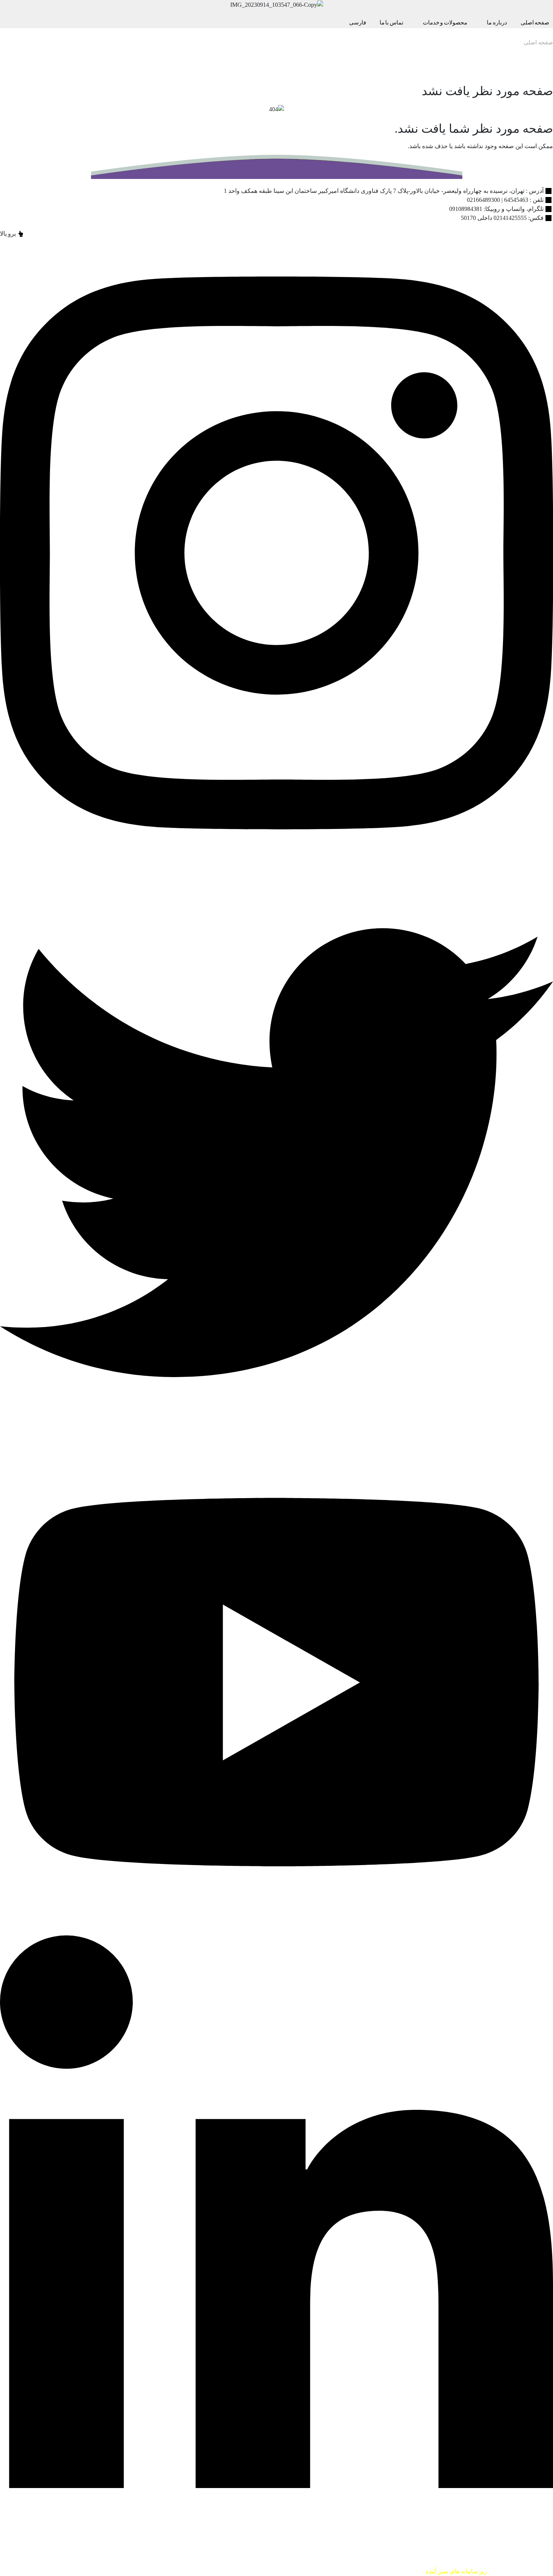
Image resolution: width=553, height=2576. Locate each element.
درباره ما (497, 23)
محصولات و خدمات (445, 23)
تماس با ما (391, 23)
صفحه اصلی (538, 42)
